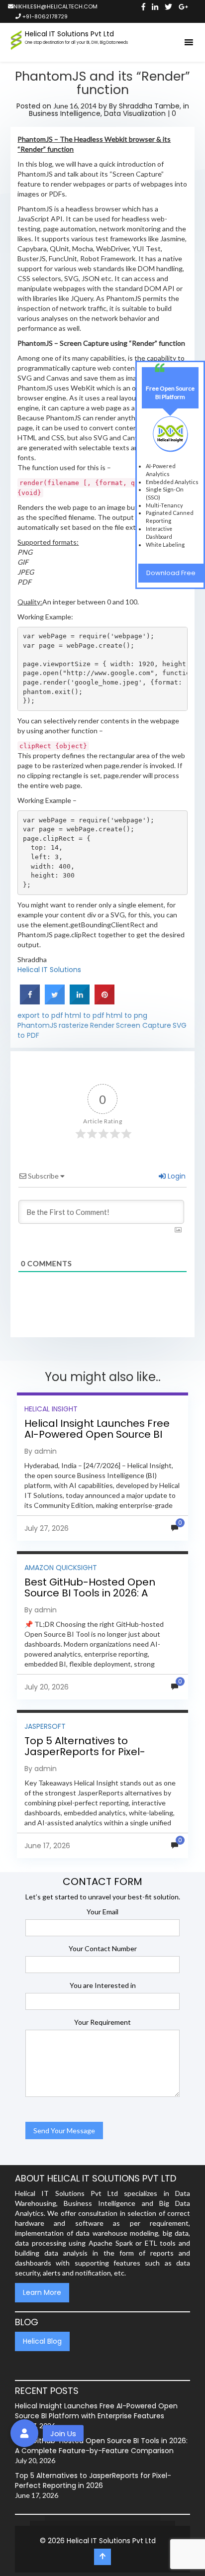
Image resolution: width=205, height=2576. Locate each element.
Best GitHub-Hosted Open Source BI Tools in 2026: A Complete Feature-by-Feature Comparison (102, 1598)
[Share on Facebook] (30, 1002)
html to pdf (85, 1015)
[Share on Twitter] (55, 1002)
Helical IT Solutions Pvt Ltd (111, 2541)
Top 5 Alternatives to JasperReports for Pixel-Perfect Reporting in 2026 (87, 1752)
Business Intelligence (65, 113)
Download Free (171, 573)
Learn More (42, 2292)
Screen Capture (144, 1025)
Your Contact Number (103, 1948)
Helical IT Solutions (49, 970)
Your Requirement (102, 2022)
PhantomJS (37, 1025)
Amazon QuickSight (61, 1568)
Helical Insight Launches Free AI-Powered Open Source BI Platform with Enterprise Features (97, 1440)
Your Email (102, 1912)
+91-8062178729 (44, 16)
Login (176, 1176)
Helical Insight (51, 1409)
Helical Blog (42, 2341)
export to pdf (40, 1015)
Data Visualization (135, 113)
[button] (24, 2433)
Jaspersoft (45, 1726)
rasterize (74, 1025)
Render (102, 1025)
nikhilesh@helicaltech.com (55, 6)
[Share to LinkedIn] (80, 1002)
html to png (127, 1015)
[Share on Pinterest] (104, 1002)
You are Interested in (103, 1985)
